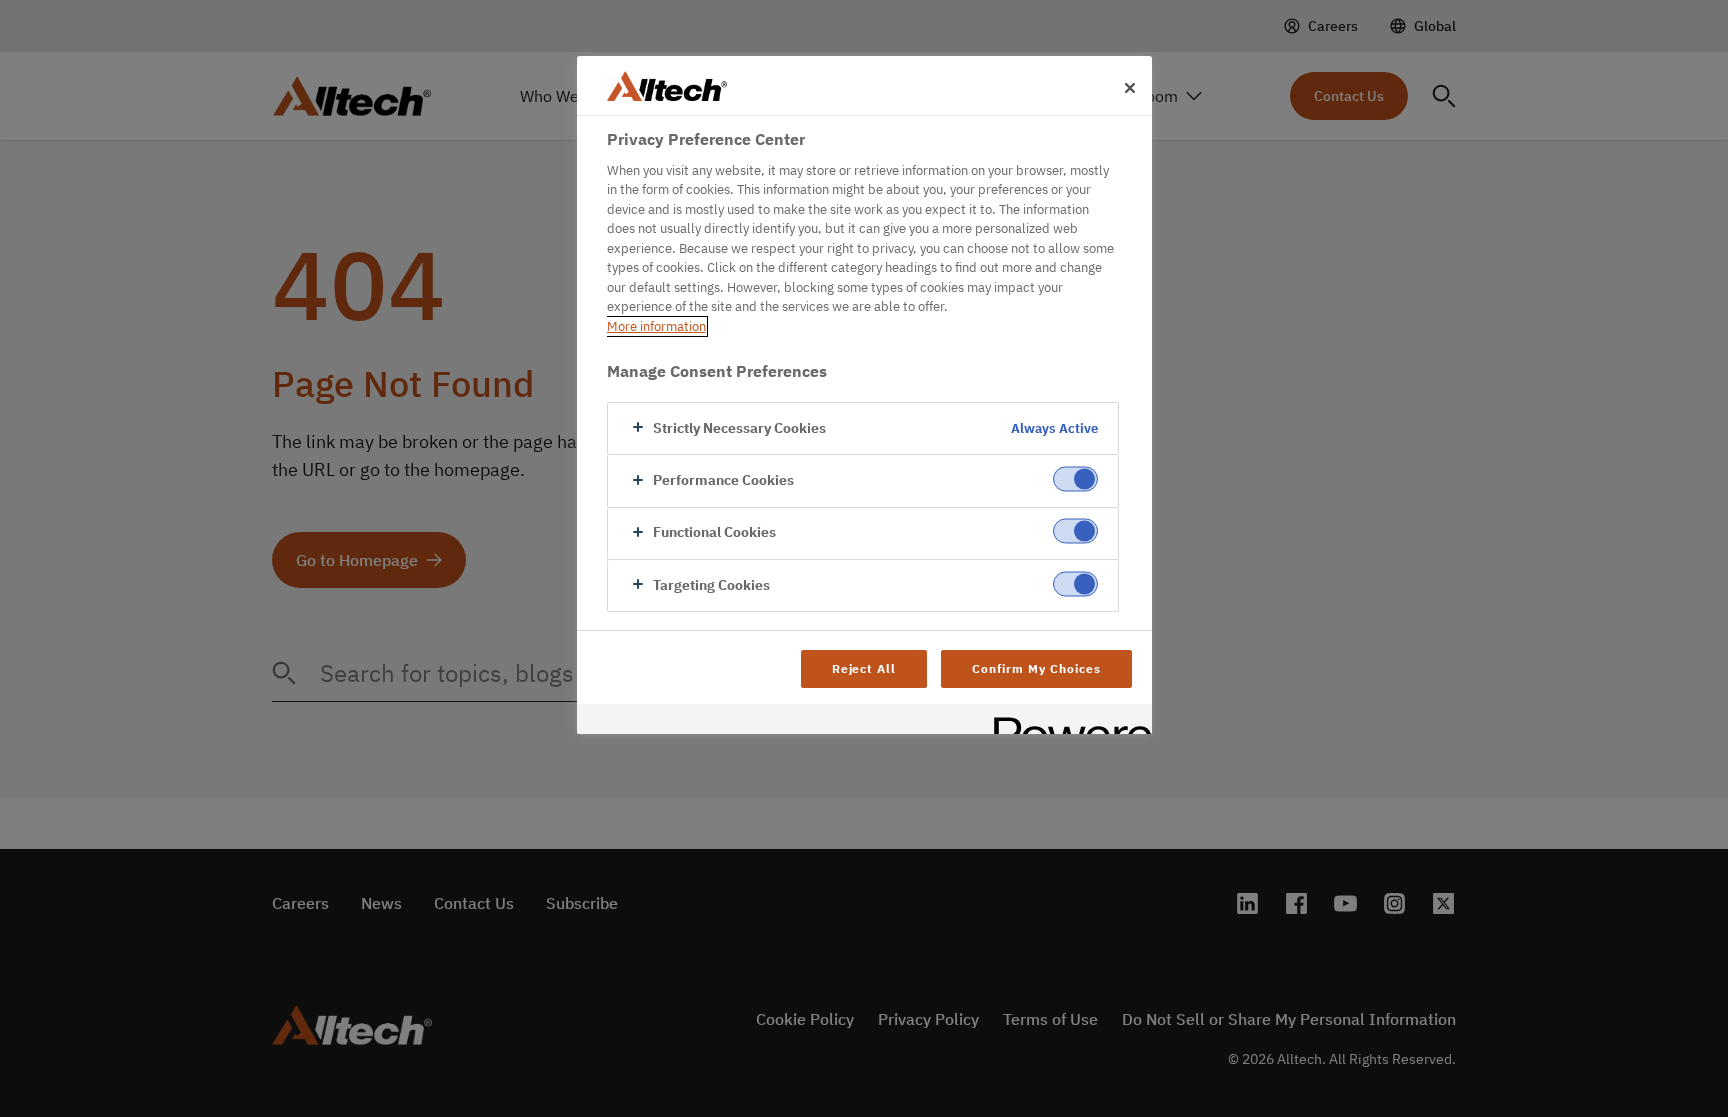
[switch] (1075, 478)
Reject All (864, 668)
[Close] (1130, 88)
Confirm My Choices (1036, 668)
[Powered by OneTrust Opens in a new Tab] (1066, 721)
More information (656, 326)
